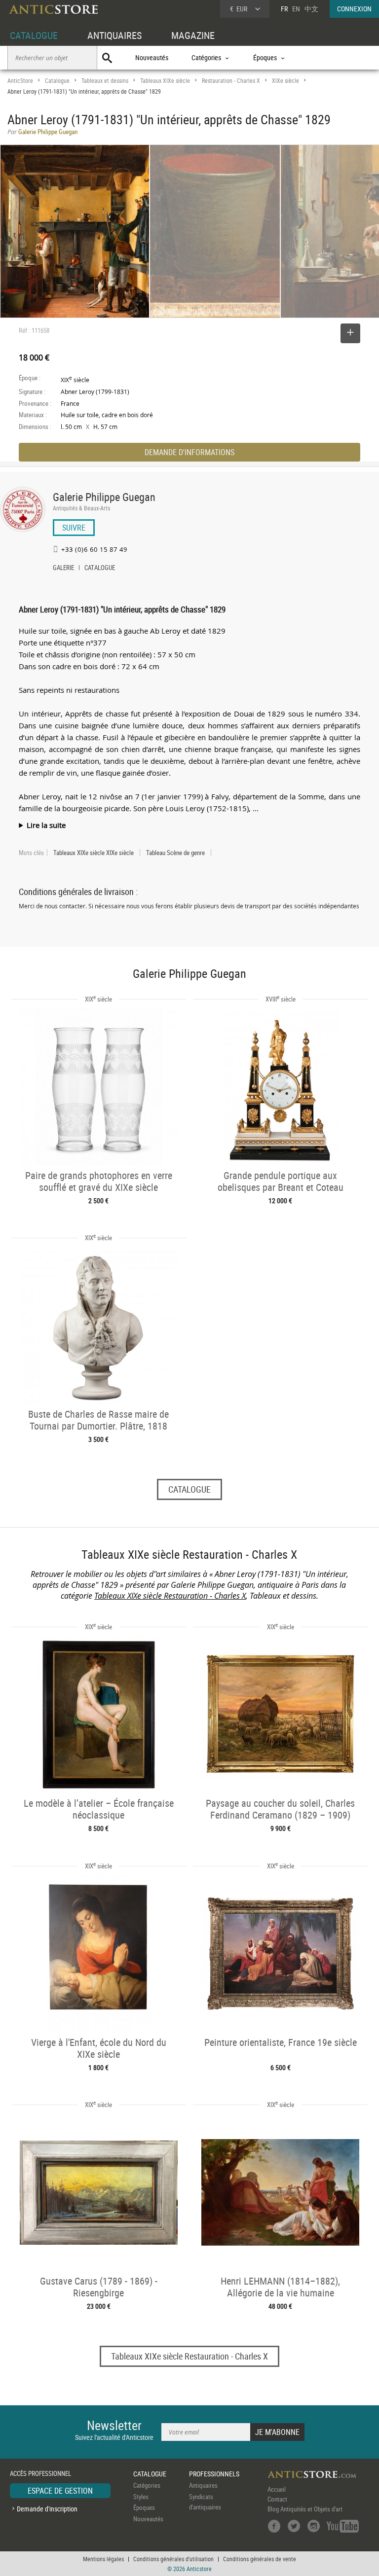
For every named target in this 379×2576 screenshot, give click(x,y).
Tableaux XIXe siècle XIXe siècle (94, 853)
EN (296, 9)
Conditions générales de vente (260, 2559)
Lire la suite (46, 825)
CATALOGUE (34, 35)
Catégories (147, 2485)
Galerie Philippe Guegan (104, 497)
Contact (277, 2499)
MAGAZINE (193, 35)
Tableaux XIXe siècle (165, 81)
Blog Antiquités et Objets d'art (305, 2509)
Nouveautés (152, 57)
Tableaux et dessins (105, 81)
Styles (141, 2497)
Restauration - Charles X (231, 81)
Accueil (277, 2489)
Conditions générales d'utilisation (173, 2559)
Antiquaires (203, 2485)
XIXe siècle (285, 81)
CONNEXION (354, 9)
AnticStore (20, 81)
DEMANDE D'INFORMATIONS (189, 452)
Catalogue (57, 81)
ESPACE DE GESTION (60, 2491)
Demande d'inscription (47, 2509)
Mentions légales (103, 2559)
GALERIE (63, 569)
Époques (144, 2507)
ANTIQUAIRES (114, 35)
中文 (311, 9)
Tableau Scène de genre (175, 853)
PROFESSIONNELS (214, 2474)
